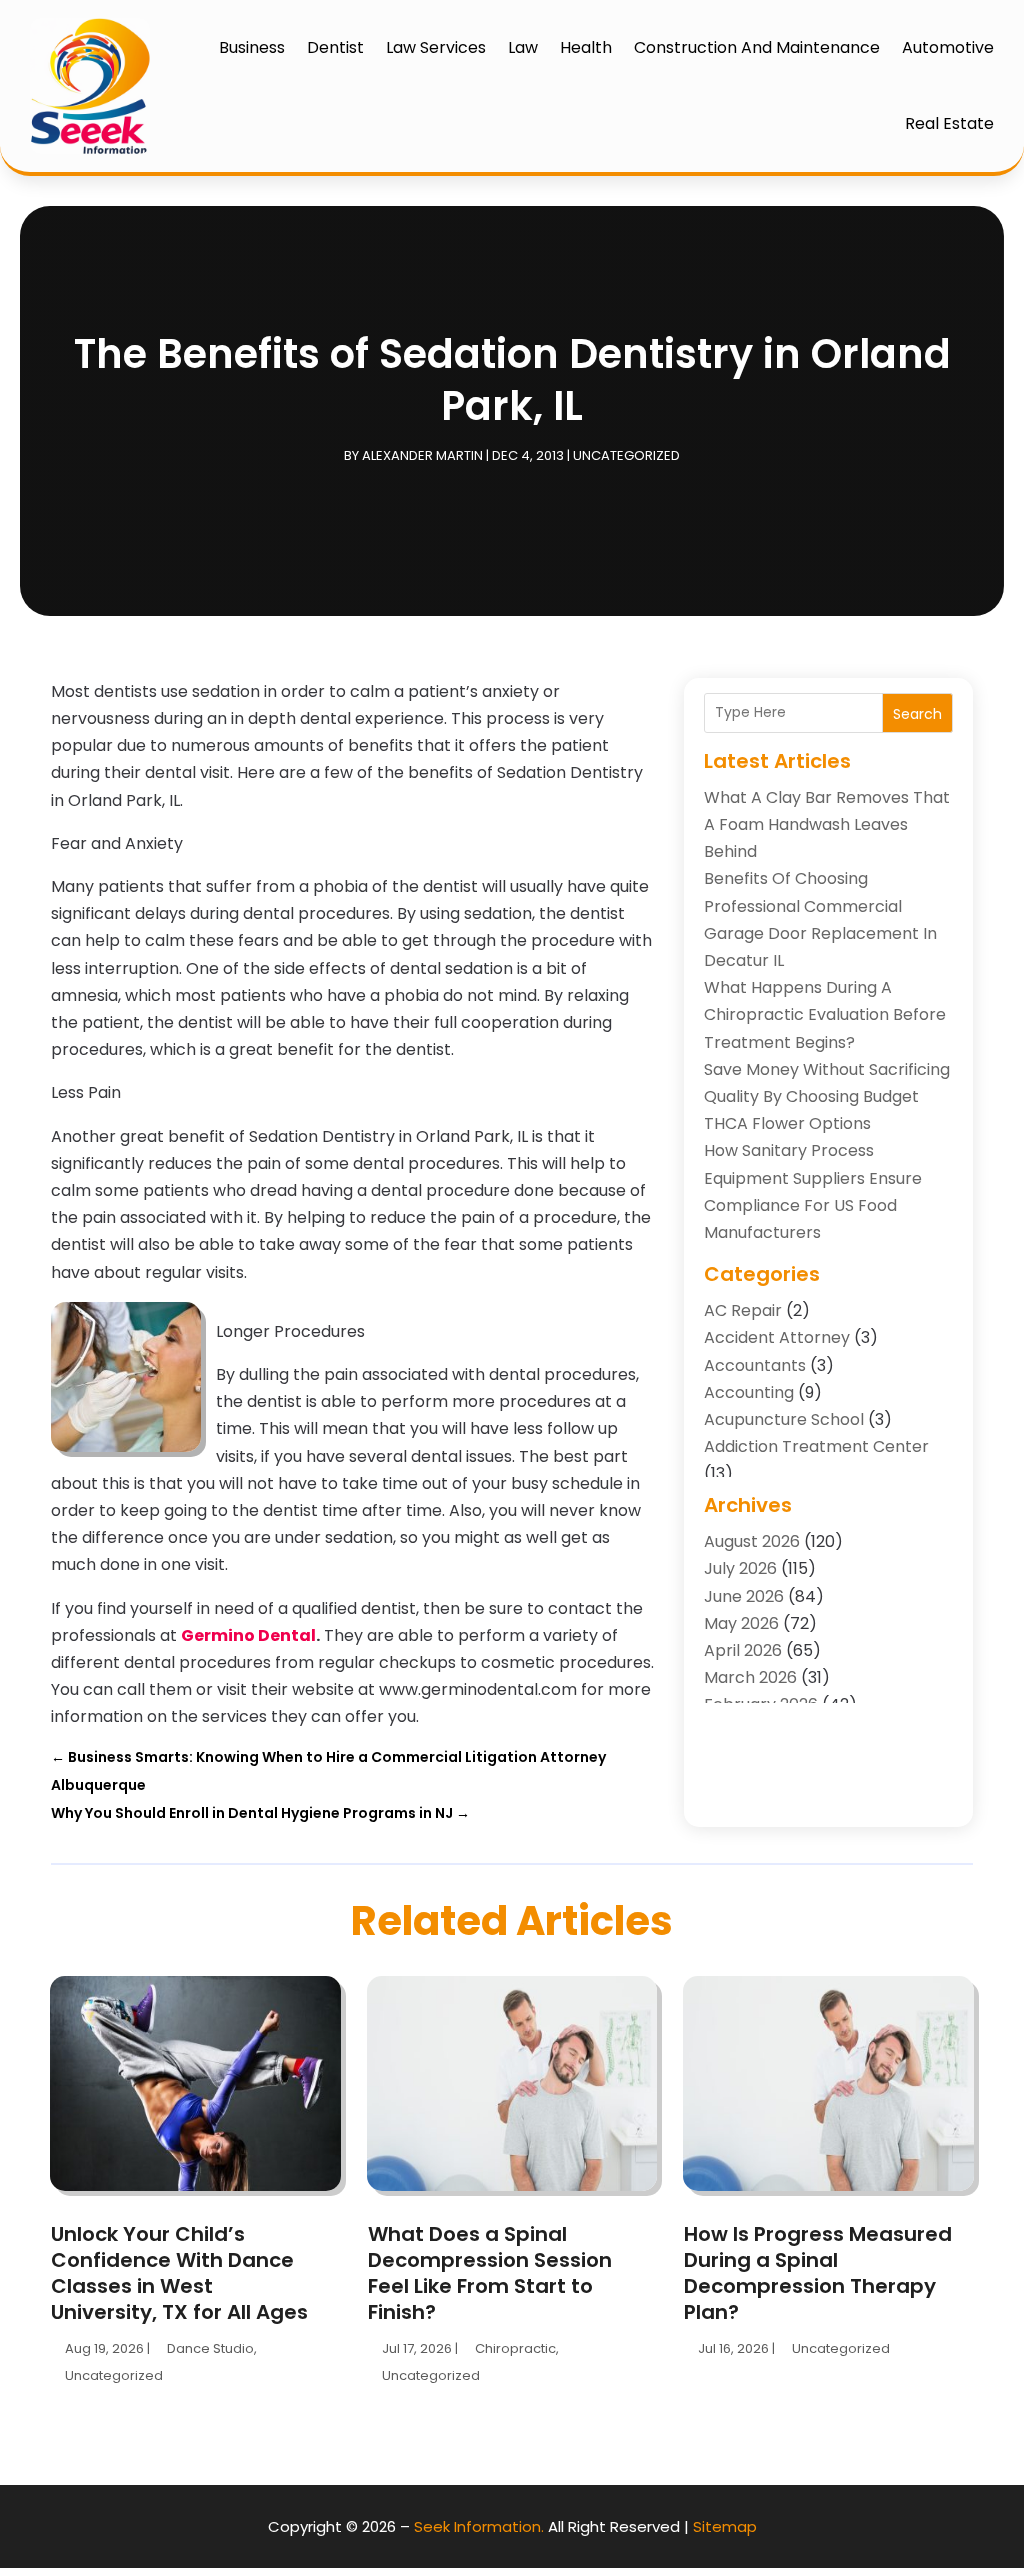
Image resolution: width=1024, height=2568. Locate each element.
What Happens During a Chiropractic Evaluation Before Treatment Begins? (825, 1014)
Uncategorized (626, 455)
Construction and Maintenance (757, 47)
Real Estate (949, 123)
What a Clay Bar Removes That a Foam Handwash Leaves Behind (827, 824)
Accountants (755, 1365)
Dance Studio (210, 2348)
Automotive (948, 47)
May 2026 (741, 1623)
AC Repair (743, 1310)
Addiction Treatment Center (816, 1446)
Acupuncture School (784, 1419)
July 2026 (740, 1568)
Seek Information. (479, 2526)
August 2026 (752, 1541)
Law (523, 47)
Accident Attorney (777, 1337)
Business (252, 47)
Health (586, 47)
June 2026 (744, 1596)
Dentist (335, 47)
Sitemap (725, 2526)
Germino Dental (248, 1635)
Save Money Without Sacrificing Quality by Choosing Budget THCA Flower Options (827, 1096)
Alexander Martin (422, 455)
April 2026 (743, 1650)
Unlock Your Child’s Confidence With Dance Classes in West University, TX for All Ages (179, 2273)
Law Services (436, 47)
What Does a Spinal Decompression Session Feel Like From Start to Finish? (490, 2273)
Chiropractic (515, 2348)
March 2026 (750, 1677)
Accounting (749, 1392)
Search (917, 714)
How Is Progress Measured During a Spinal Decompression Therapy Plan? (818, 2273)
